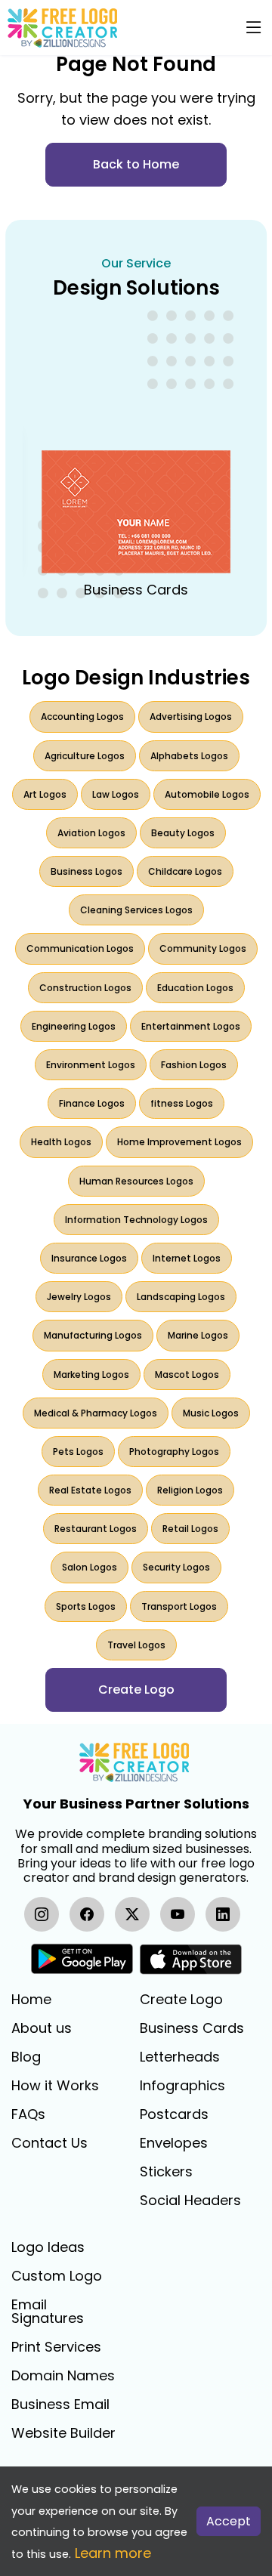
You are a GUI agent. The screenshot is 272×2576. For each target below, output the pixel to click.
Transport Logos (179, 1606)
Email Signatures (48, 2312)
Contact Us (49, 2143)
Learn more (113, 2553)
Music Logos (211, 1413)
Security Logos (176, 1567)
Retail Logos (190, 1529)
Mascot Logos (187, 1374)
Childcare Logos (185, 871)
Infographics (182, 2086)
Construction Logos (85, 988)
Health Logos (61, 1142)
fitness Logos (182, 1103)
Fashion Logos (194, 1065)
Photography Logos (174, 1452)
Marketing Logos (91, 1374)
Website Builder (63, 2433)
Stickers (166, 2172)
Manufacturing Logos (93, 1335)
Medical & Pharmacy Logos (96, 1413)
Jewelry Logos (79, 1297)
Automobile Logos (207, 794)
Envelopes (174, 2143)
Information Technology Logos (136, 1220)
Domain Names (63, 2376)
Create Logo (181, 2000)
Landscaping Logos (181, 1297)
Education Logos (195, 988)
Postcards (174, 2114)
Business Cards (192, 2028)
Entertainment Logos (191, 1026)
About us (42, 2028)
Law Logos (116, 794)
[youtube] (178, 1914)
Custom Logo (57, 2276)
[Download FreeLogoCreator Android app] (82, 1959)
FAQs (28, 2114)
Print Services (56, 2347)
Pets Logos (78, 1452)
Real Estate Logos (90, 1490)
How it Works (55, 2086)
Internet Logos (187, 1258)
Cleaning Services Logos (136, 910)
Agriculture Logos (85, 756)
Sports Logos (86, 1606)
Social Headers (190, 2201)
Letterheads (180, 2057)
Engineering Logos (74, 1026)
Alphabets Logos (189, 756)
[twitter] (132, 1914)
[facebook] (87, 1914)
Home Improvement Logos (179, 1142)
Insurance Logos (89, 1258)
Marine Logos (198, 1335)
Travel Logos (136, 1645)
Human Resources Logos (136, 1181)
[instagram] (42, 1914)
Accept (229, 2521)
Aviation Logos (91, 833)
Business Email (60, 2405)
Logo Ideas (48, 2247)
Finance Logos (92, 1103)
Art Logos (45, 794)
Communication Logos (80, 948)
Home (31, 2000)
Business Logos (87, 871)
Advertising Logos (191, 717)
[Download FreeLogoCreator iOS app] (190, 1959)
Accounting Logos (82, 717)
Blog (26, 2057)
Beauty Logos (183, 833)
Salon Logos (90, 1567)
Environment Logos (91, 1065)
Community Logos (203, 948)
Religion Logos (190, 1490)
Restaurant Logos (96, 1529)
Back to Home (136, 164)
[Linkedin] (223, 1914)
